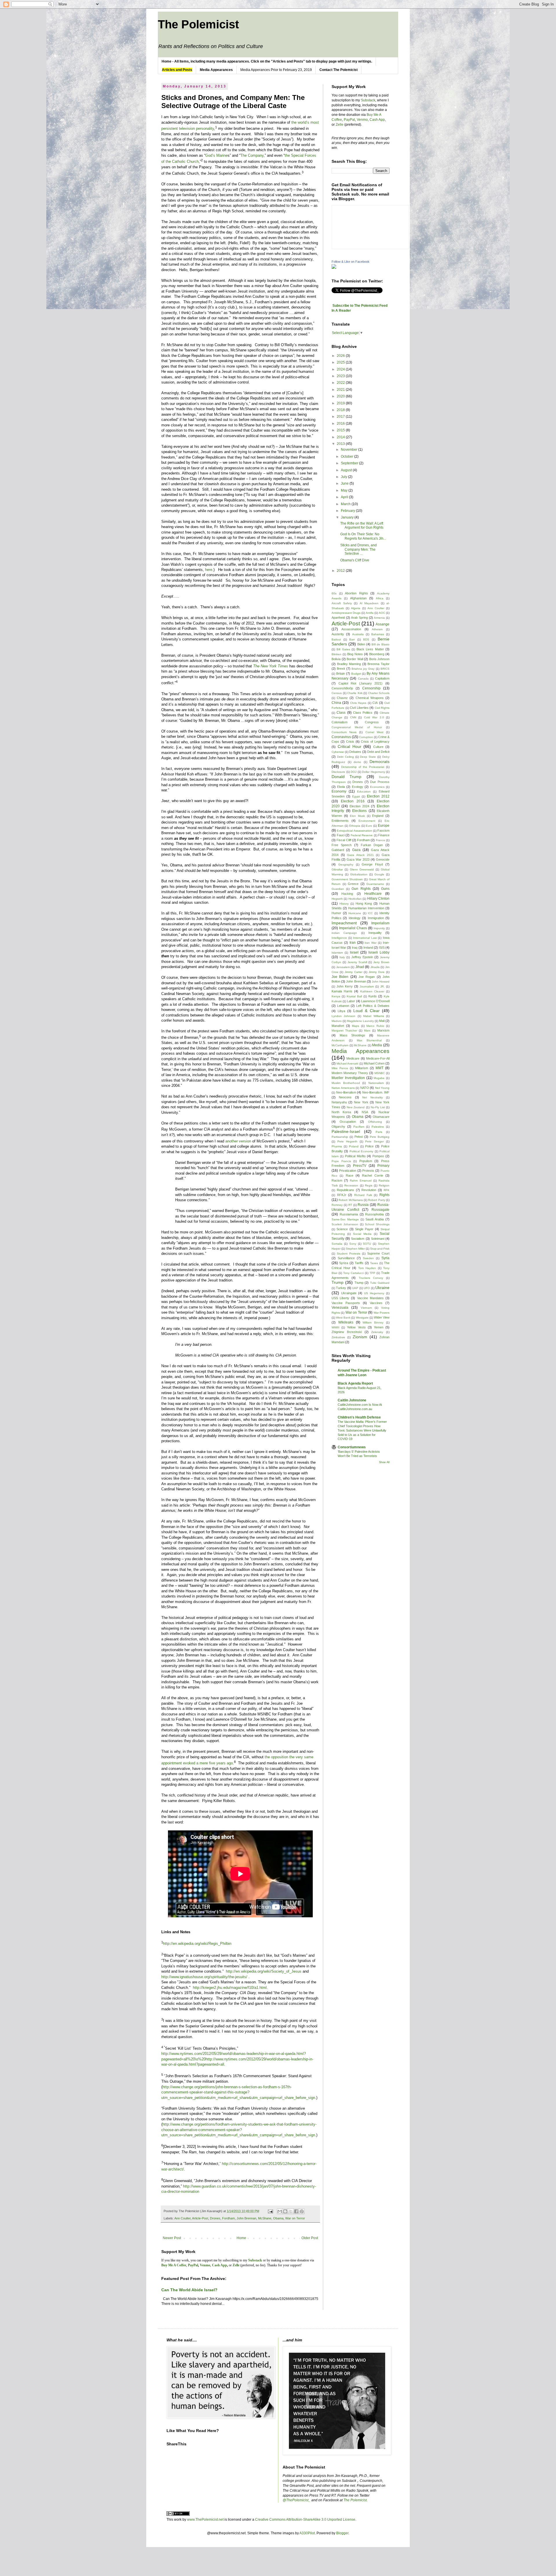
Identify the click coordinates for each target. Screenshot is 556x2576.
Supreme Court (378, 1253)
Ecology (357, 787)
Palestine (378, 1127)
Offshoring (375, 1122)
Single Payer (364, 1229)
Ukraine (382, 1288)
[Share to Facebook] (296, 2211)
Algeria (356, 608)
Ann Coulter (182, 2218)
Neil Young (382, 1088)
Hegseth (337, 899)
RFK (387, 1190)
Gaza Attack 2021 (360, 855)
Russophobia (374, 1214)
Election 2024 (359, 806)
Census (337, 693)
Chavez (342, 698)
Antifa (370, 613)
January (348, 517)
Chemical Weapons (370, 698)
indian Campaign (344, 933)
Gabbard (338, 850)
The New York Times (271, 666)
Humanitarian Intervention (366, 908)
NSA (365, 1112)
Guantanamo (375, 884)
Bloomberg (377, 654)
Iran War (371, 943)
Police (369, 1146)
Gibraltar (337, 869)
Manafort (338, 1026)
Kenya (336, 996)
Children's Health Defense (359, 1417)
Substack (368, 100)
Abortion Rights (356, 593)
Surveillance (346, 1258)
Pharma (337, 1146)
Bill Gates (343, 649)
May (345, 490)
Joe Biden (340, 977)
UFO (367, 1288)
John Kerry (345, 986)
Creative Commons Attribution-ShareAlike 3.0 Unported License (305, 2520)
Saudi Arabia (375, 1219)
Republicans (345, 1190)
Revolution (369, 1190)
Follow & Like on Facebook (351, 262)
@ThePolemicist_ (297, 2500)
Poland (354, 1146)
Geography (346, 865)
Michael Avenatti (347, 1064)
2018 (341, 410)
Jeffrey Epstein (362, 957)
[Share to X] (291, 2211)
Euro (369, 826)
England (378, 816)
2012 (341, 571)
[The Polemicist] (334, 268)
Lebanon (343, 1006)
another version (238, 1141)
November (350, 450)
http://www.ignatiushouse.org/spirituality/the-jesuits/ (204, 1977)
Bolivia (336, 659)
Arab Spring (359, 618)
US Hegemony (374, 1293)
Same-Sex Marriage (345, 1219)
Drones (215, 2218)
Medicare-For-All (378, 1058)
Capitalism (382, 678)
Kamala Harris (342, 991)
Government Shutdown (347, 879)
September (350, 463)
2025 (341, 362)
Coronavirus (341, 737)
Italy (342, 957)
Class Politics (363, 713)
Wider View (382, 1317)
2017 (341, 417)
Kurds (373, 996)
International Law (365, 938)
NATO (365, 1088)
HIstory (344, 904)
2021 (341, 390)
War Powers (382, 1313)
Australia (358, 634)
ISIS (382, 947)
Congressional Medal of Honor (357, 727)
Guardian (338, 889)
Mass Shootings (353, 1035)
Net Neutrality (372, 1097)
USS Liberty (340, 1298)
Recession (351, 1185)
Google (379, 874)
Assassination (351, 629)
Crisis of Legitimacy (375, 742)
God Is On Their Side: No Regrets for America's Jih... (363, 536)
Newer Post (172, 2238)
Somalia (337, 1244)
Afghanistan (358, 598)
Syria (385, 1258)
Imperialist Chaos (353, 928)
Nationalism (376, 1083)
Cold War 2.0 (374, 717)
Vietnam (366, 1308)
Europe (384, 826)
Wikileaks (346, 1322)
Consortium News (344, 732)
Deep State (368, 757)
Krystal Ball (354, 996)
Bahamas (378, 634)
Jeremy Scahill (357, 962)
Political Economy (361, 1151)
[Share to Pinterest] (302, 2211)
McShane (265, 2218)
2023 (341, 376)
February (348, 511)
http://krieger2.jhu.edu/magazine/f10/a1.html (230, 1988)
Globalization (359, 874)
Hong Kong (364, 903)
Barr (352, 639)
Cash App (377, 120)
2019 (341, 403)
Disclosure (338, 772)
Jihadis (375, 967)
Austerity (338, 634)
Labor (351, 1001)
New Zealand (356, 1107)
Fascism (383, 830)
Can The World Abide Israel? (189, 2290)
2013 (341, 444)
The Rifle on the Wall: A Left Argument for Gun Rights (362, 525)
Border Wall (355, 659)
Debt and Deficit (378, 752)
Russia (363, 1205)
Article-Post (200, 2218)
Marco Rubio (375, 1026)
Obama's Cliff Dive (355, 560)
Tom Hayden (367, 1268)
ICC (370, 913)
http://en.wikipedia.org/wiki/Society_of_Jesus (264, 1971)
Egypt (356, 796)
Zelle (340, 125)
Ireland (368, 947)
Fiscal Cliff (344, 840)
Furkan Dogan (372, 845)
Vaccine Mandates (370, 1298)
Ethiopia (355, 826)
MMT (379, 1068)
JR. (382, 986)
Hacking (347, 894)
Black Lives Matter (370, 649)
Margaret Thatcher (344, 1030)
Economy (339, 791)
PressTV (360, 1166)
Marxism (383, 1030)
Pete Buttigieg (380, 1137)
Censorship (371, 688)
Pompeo (378, 1156)
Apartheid (338, 618)
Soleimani (378, 1239)
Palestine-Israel (346, 1131)
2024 (341, 369)
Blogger (342, 2533)
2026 (341, 356)
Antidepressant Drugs (346, 613)
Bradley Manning (349, 664)
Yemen (379, 1327)
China (336, 703)
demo (357, 762)
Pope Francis (341, 1161)
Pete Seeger (374, 1141)
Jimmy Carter (353, 972)
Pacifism (359, 1127)
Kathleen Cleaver (372, 991)
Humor (336, 913)
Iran (353, 943)
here (209, 570)
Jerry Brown (381, 962)
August (347, 470)
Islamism (337, 953)
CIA (375, 703)
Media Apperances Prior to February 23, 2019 (276, 70)
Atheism (377, 629)
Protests (368, 1171)
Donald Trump (346, 777)
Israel (354, 952)
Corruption (366, 737)
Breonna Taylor (378, 664)
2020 (341, 396)
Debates (355, 752)
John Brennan (246, 2218)
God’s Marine (216, 155)
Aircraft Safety (342, 603)
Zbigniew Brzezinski (347, 1332)
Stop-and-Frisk (380, 1249)
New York (361, 1102)
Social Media (362, 1234)
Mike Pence (340, 1068)
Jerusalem (343, 967)
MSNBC (380, 1073)
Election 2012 (378, 796)
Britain (341, 673)
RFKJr (342, 1195)
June (345, 483)
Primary (383, 1166)
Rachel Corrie (372, 1175)
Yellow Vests (356, 1327)
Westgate (362, 1318)
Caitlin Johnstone (352, 1400)
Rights (384, 1195)
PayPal (349, 120)
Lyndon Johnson (343, 1016)
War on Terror (295, 2218)
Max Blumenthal (369, 1040)
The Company (252, 155)
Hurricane (355, 913)
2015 (341, 430)
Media (377, 1045)
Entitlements (340, 821)
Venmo (362, 120)
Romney (337, 1205)
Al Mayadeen (369, 603)
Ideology (355, 918)
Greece (353, 884)
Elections (359, 811)
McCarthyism (340, 1045)
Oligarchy (338, 1127)
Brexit (341, 669)
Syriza (344, 1263)
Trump (338, 1282)
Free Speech (342, 845)
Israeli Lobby (379, 952)
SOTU (367, 1244)
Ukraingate (349, 1293)
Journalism (367, 986)
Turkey (341, 1288)
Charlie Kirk (355, 693)
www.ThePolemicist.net (205, 2520)
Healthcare (373, 894)
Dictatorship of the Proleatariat (363, 767)
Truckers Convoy (371, 1278)
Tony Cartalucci (353, 1273)
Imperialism (380, 923)
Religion (384, 1185)
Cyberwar (338, 752)
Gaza (356, 850)
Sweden (368, 1258)
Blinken (336, 654)
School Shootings (377, 1224)
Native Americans (343, 1088)
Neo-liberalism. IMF (376, 1092)
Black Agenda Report (355, 1383)
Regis (369, 1185)
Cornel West (374, 732)
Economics (377, 787)
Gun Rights (361, 889)
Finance (384, 835)
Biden (361, 644)
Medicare (353, 1058)
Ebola (341, 787)
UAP (355, 1288)
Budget (356, 674)
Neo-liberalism (346, 1092)
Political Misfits (355, 1156)
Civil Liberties (359, 708)
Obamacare (381, 1117)
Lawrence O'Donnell (375, 1001)
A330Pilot (307, 2533)
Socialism (358, 1239)
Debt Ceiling (345, 757)
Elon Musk (357, 816)
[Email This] (280, 2211)
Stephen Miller (355, 1249)
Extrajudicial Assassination (354, 831)
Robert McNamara (351, 1200)
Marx (367, 1030)
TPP (372, 1273)
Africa (380, 598)
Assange (383, 624)
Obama (278, 2218)
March (346, 504)
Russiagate (381, 1210)
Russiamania (349, 1214)
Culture (378, 747)
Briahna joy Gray (363, 669)
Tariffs (359, 1263)
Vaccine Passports (346, 1303)
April (345, 497)
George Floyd (372, 864)
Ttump (359, 1283)
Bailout (336, 639)
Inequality (375, 933)
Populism (366, 1161)
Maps (355, 1026)
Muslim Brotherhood (346, 1083)
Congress (372, 722)
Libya (341, 1011)
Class (341, 713)
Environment (367, 821)
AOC (382, 613)
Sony (353, 1244)
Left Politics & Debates (373, 1006)
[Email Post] (270, 2211)
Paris (379, 1132)
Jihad (360, 967)
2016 (341, 423)
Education (364, 792)
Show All (384, 1462)
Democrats (379, 762)
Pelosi (359, 1137)
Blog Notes (355, 654)
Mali (382, 1021)
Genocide (383, 859)
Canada (363, 679)
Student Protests (349, 1254)
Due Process (380, 782)
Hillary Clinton (378, 899)
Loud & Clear (366, 1011)
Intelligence (339, 938)
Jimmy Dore (377, 972)
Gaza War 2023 (358, 859)
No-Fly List (378, 1107)
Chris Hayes (358, 703)
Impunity (379, 928)
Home (241, 2238)
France (381, 840)
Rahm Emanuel (361, 1181)
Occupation (348, 1122)
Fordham (228, 2218)
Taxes (374, 1263)
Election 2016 (353, 801)
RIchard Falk (363, 1195)
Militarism (362, 1068)
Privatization (348, 1171)
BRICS (385, 669)
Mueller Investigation (348, 1078)
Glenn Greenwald (362, 869)
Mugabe (379, 1078)
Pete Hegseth (347, 1141)
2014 (341, 437)
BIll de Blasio (381, 644)
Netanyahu (339, 1102)
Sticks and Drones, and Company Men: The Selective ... (359, 549)
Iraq (355, 947)
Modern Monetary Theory (350, 1073)
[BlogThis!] (285, 2211)
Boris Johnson (379, 659)
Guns (385, 889)
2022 (341, 383)
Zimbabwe (338, 1337)
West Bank (343, 1318)
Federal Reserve (362, 835)
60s (334, 593)
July (344, 477)
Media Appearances (361, 1051)
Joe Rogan (367, 977)
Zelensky (377, 1332)
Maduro (337, 1021)
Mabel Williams (373, 1016)
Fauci (341, 835)
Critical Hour (350, 746)
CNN (353, 717)
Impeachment (344, 923)
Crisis (350, 742)
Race (350, 1175)
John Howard (381, 982)
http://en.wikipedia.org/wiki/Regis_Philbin (197, 1944)
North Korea (341, 1112)
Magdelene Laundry (360, 1021)
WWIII (335, 1327)
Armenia (379, 618)
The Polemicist (355, 2500)
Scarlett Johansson (345, 1224)
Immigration (376, 918)
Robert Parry (376, 1200)
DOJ (354, 772)
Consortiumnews (352, 1447)
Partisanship (340, 1137)
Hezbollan (355, 899)
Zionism (360, 1337)
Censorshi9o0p (342, 688)
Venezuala (340, 1308)
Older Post (310, 2238)
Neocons (345, 1097)
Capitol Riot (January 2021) (361, 683)
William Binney (373, 1322)
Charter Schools (379, 693)
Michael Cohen (374, 1063)
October (348, 457)
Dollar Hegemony (374, 772)
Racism (337, 1180)
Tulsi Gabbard (380, 1283)
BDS (366, 639)
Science (342, 1229)
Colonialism (340, 722)
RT (350, 1205)
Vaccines (376, 1303)
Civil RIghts (382, 708)
